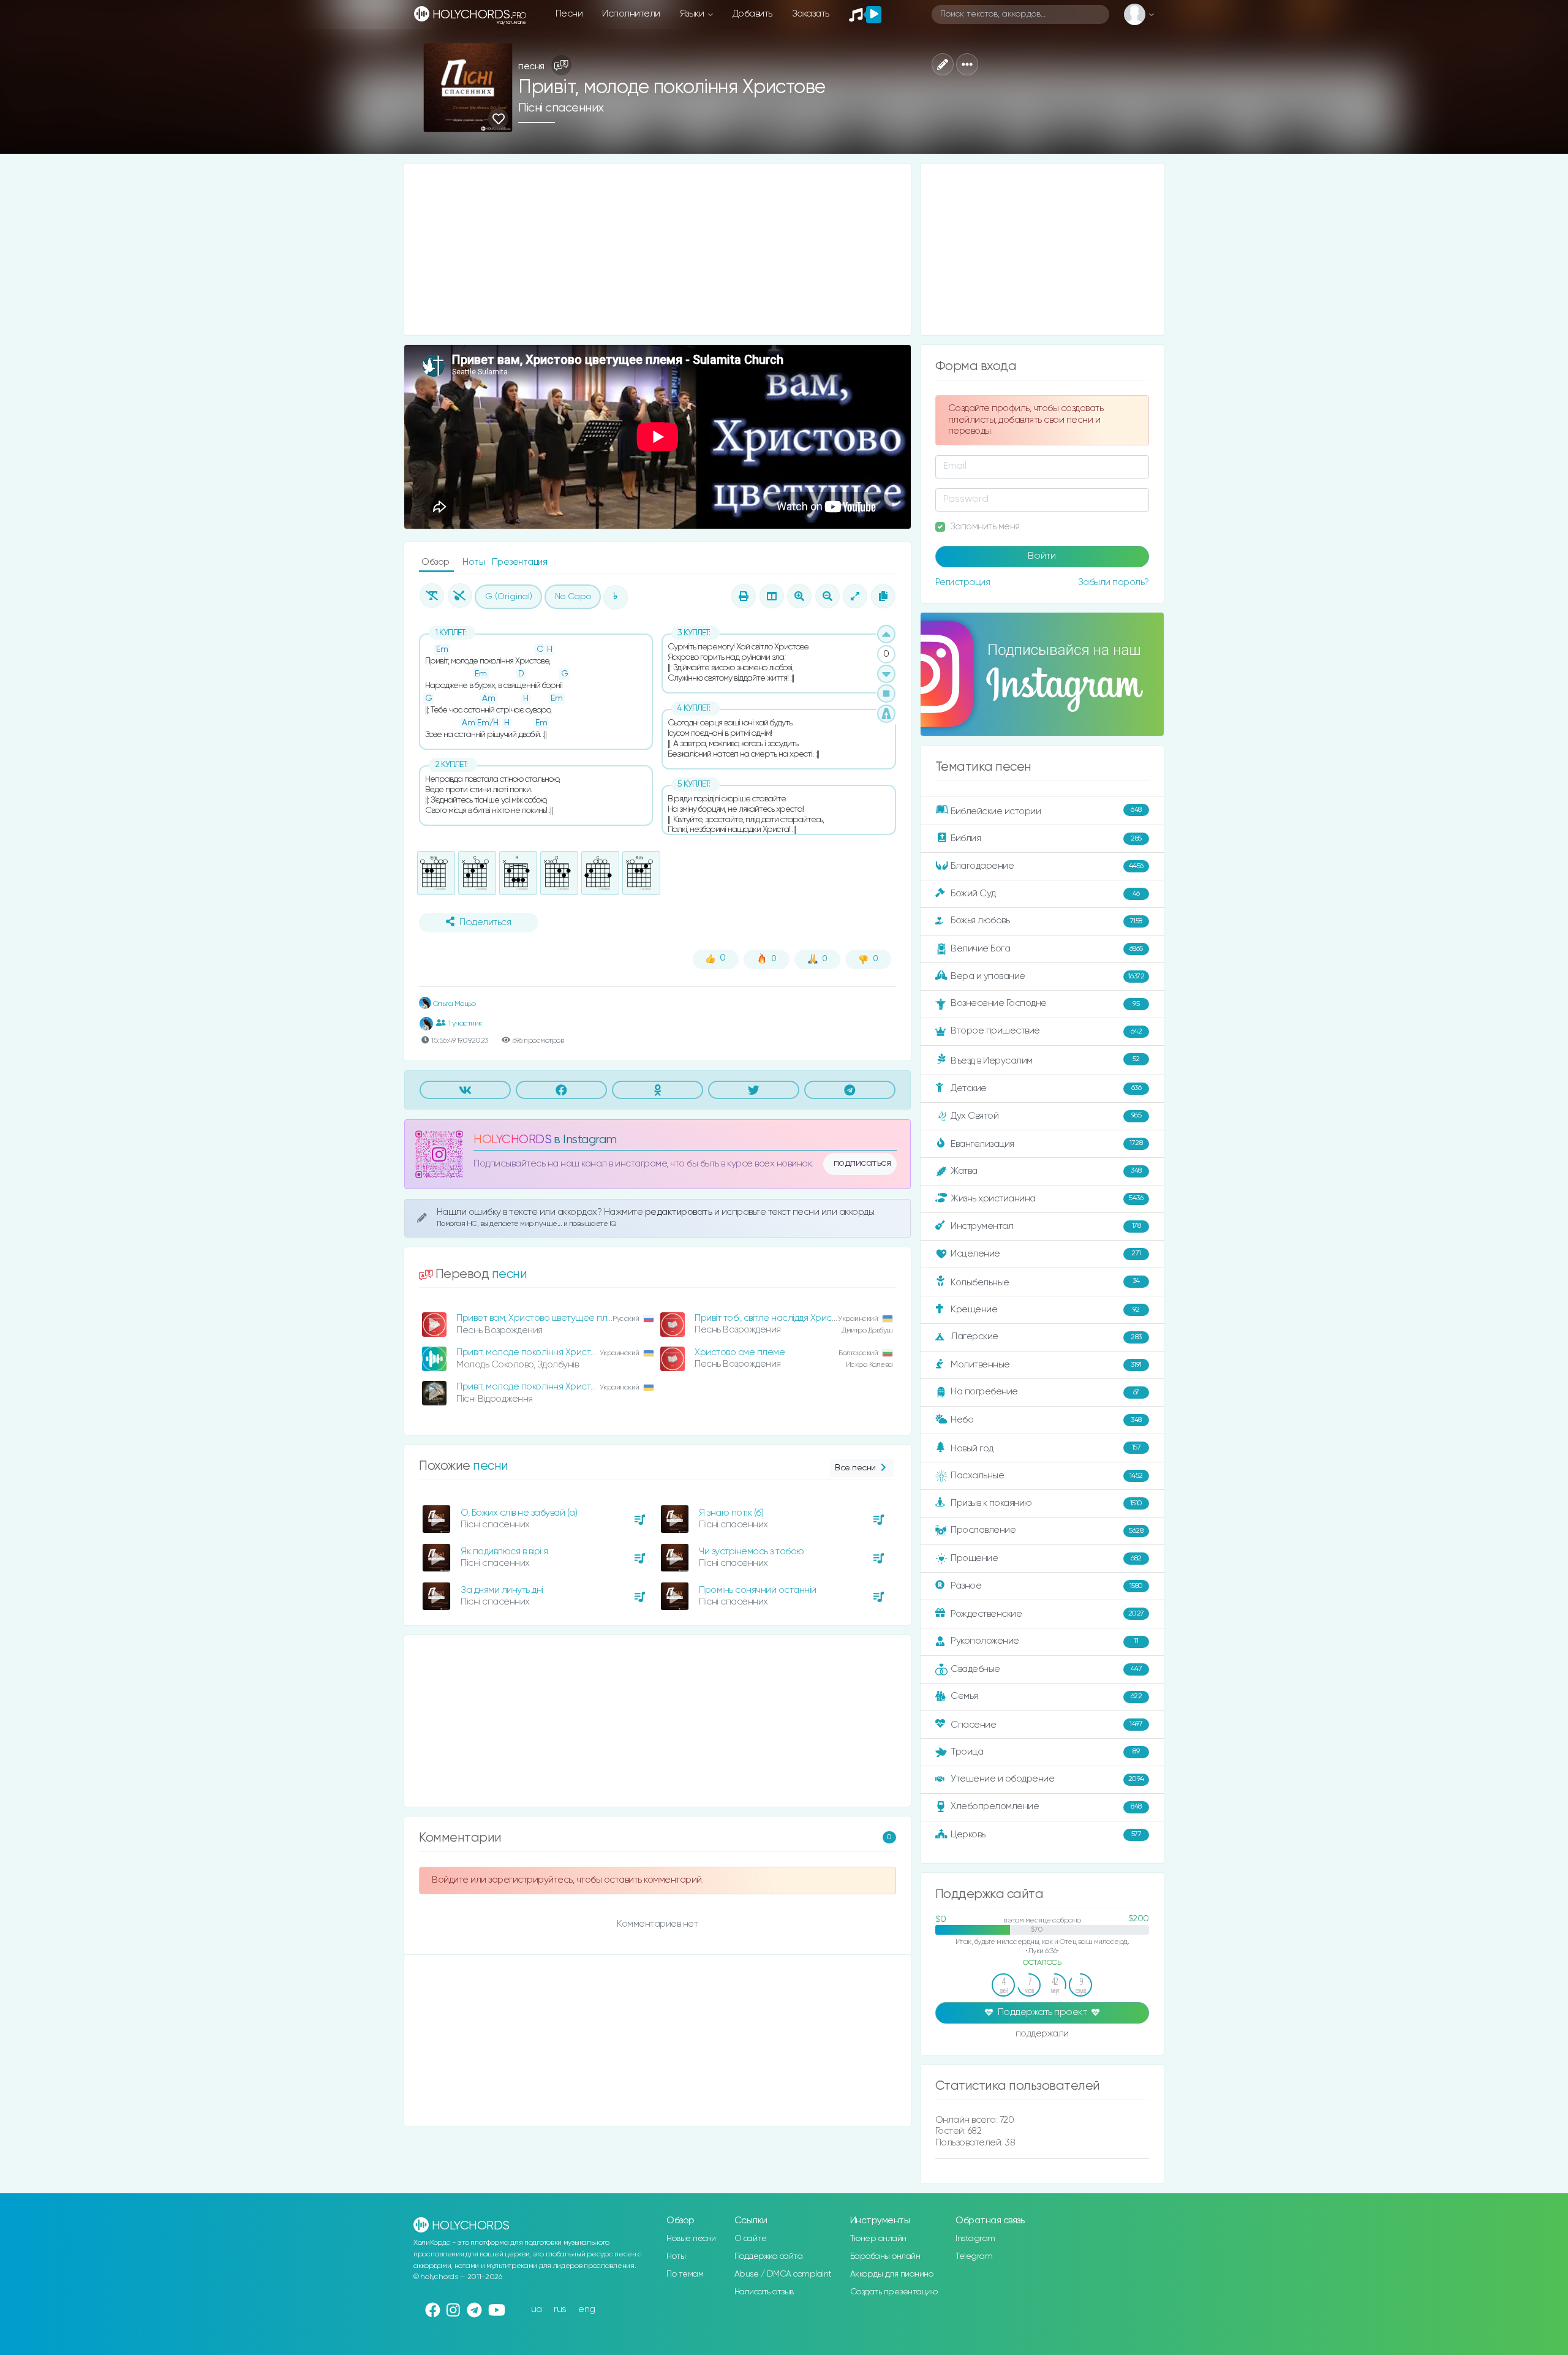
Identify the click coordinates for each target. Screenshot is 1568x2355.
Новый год (1046, 1449)
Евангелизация (1046, 1143)
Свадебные (1046, 1669)
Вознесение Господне (1045, 1003)
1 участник (465, 1023)
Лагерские (1046, 1336)
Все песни (855, 1468)
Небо (1046, 1420)
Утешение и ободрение (1047, 1779)
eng (587, 2309)
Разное (1047, 1586)
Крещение (1045, 1310)
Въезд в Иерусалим (1045, 1060)
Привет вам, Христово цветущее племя (540, 1318)
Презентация (520, 562)
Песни (569, 14)
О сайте (751, 2239)
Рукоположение (1044, 1641)
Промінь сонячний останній (758, 1590)
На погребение (1045, 1392)
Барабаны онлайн (885, 2256)
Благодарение (1047, 866)
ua (537, 2309)
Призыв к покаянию (1046, 1503)
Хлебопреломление (1046, 1806)
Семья (1046, 1696)
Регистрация (963, 582)
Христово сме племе (740, 1352)
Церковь (1046, 1834)
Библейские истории (1046, 811)
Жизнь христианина (1047, 1198)
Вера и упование (1047, 976)
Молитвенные (1046, 1365)
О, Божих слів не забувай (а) (519, 1513)
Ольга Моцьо (453, 1004)
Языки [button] (693, 14)
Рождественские (1047, 1614)
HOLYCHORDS (512, 1140)
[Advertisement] (658, 249)
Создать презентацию (894, 2292)
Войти (1042, 556)
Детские (1046, 1088)
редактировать (680, 1212)
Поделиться (485, 923)
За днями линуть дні (502, 1590)
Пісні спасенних (561, 108)
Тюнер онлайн (878, 2239)
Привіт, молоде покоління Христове (531, 1352)
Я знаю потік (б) (731, 1513)
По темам (685, 2274)
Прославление (1047, 1530)
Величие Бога (1047, 949)
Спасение (1046, 1724)
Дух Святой (1046, 1116)
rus (560, 2309)
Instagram (975, 2239)
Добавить (752, 14)
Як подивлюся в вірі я (504, 1552)
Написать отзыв (764, 2292)
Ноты (475, 562)
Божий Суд (1045, 894)
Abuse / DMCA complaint (783, 2274)
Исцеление (1046, 1254)
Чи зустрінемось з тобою (752, 1552)
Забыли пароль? (1114, 582)
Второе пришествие (1046, 1031)
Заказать (811, 14)
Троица (1045, 1752)
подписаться (862, 1163)
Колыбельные (1045, 1282)
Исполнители (631, 14)
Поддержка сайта (769, 2256)
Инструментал (1046, 1226)
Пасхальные (1047, 1476)
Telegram (974, 2256)
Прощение (1046, 1558)
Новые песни (691, 2239)
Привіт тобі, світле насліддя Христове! (774, 1318)
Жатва (1046, 1171)
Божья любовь (1046, 920)
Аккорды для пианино (892, 2274)
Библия (1046, 838)
